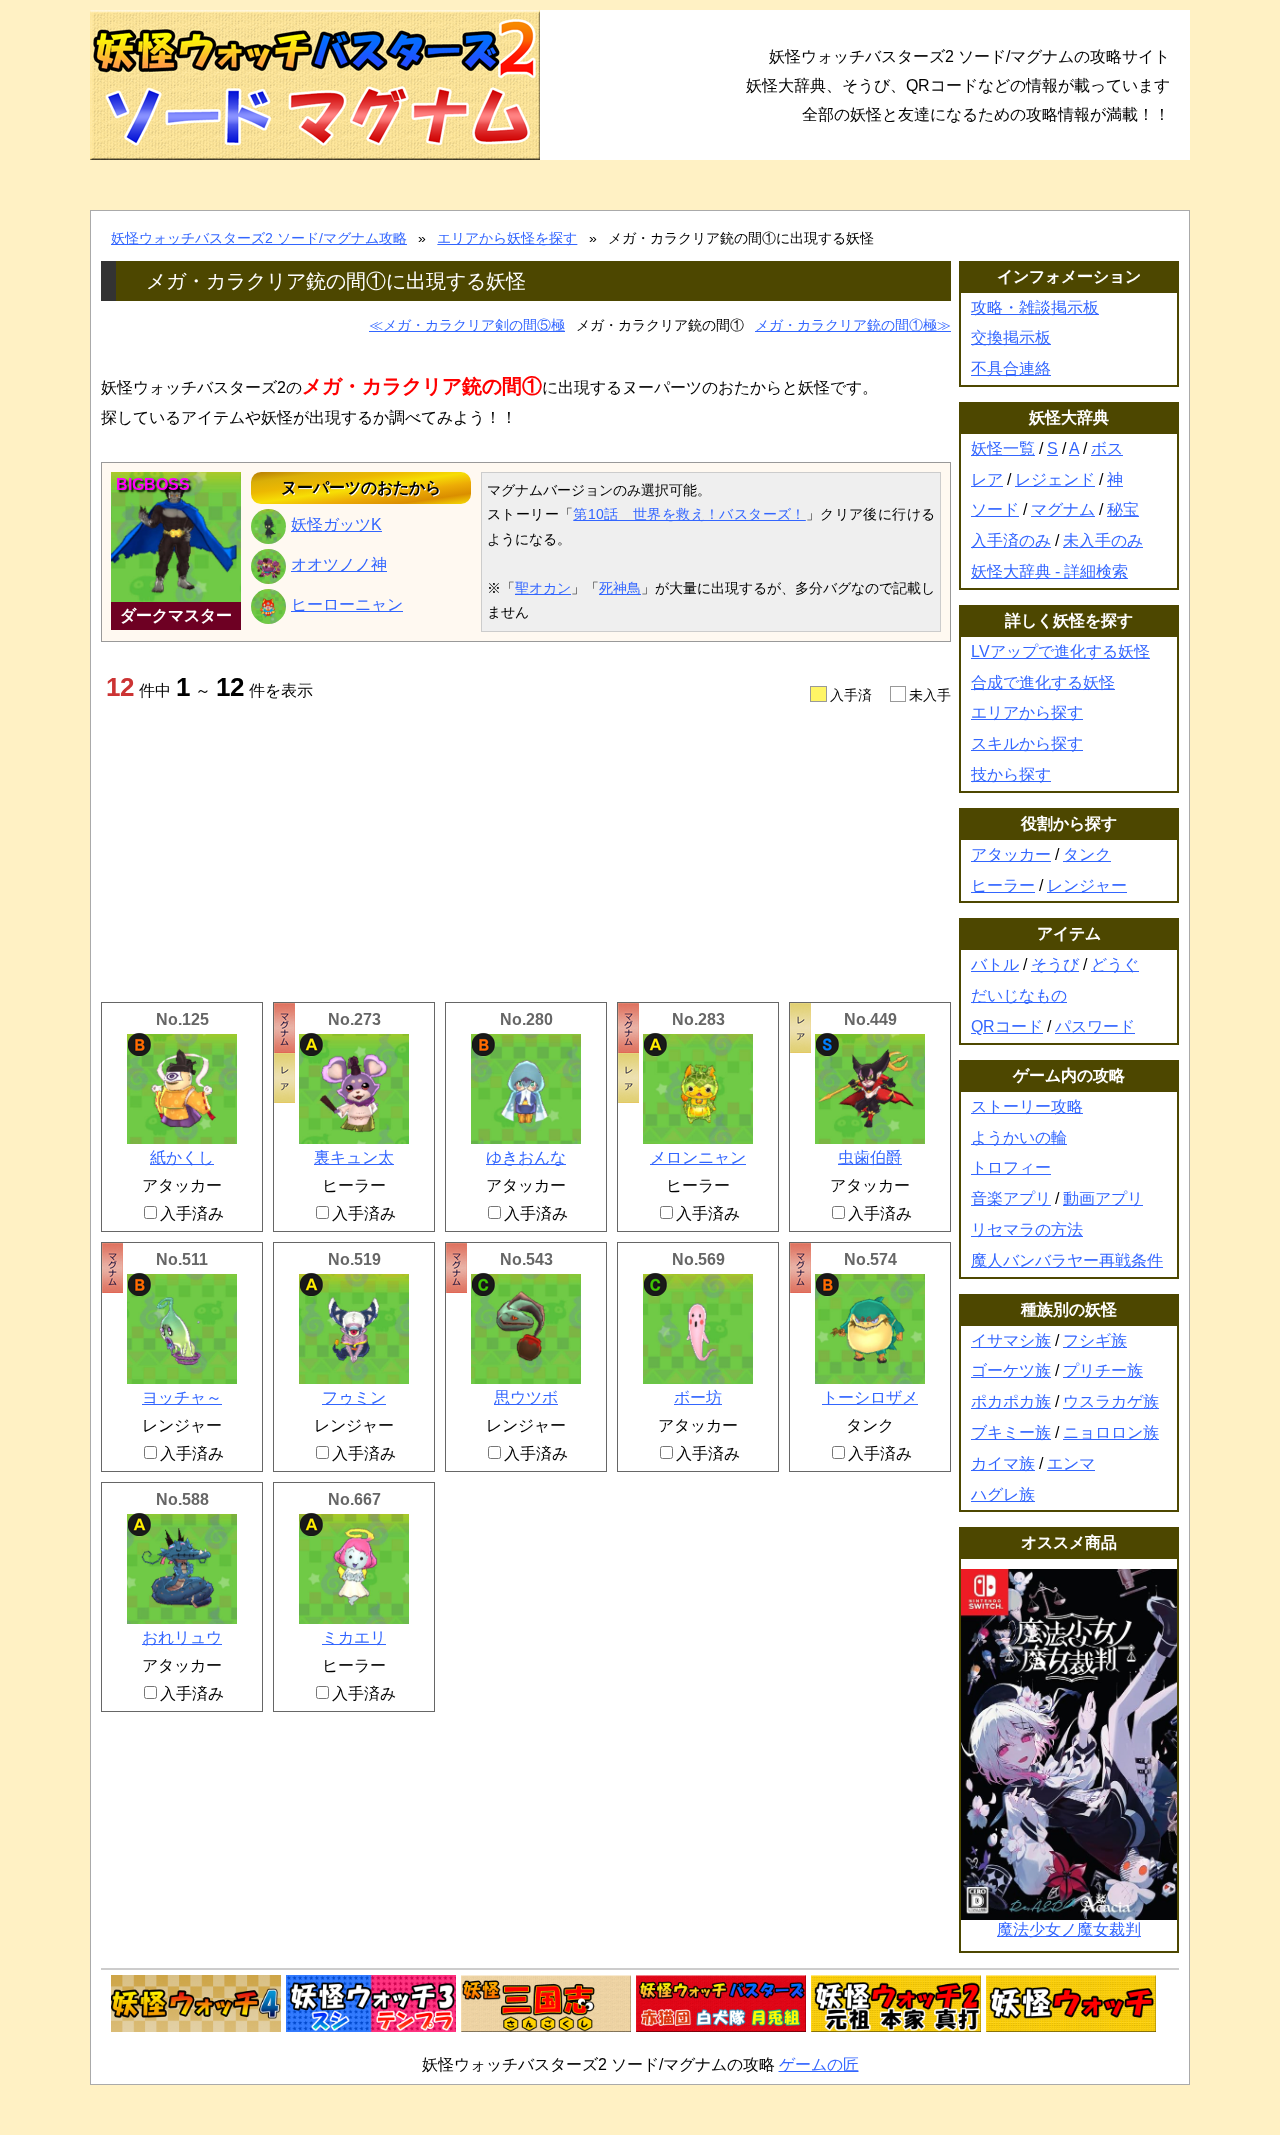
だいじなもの (1019, 995)
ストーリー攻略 (1027, 1106)
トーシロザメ (870, 1397)
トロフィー (1011, 1167)
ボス (1107, 448)
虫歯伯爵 (870, 1157)
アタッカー (1011, 854)
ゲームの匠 (819, 2064)
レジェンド (1055, 479)
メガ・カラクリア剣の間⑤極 (474, 325)
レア (987, 479)
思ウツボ (526, 1397)
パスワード (1095, 1026)
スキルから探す (1027, 743)
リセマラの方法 (1027, 1229)
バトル (995, 964)
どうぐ (1115, 964)
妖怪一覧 (1003, 448)
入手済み (192, 1213)
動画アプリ (1103, 1198)
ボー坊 (698, 1397)
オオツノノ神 (339, 564)
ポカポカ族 (1011, 1401)
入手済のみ (1011, 540)
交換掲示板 (1011, 337)
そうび (1055, 964)
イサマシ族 (1011, 1340)
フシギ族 (1095, 1340)
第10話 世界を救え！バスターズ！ (689, 514)
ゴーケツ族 (1011, 1370)
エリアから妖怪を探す (507, 238)
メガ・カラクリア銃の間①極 (846, 325)
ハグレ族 (1003, 1494)
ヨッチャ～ (182, 1397)
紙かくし (182, 1157)
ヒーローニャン (347, 604)
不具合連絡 (1011, 368)
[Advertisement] (526, 852)
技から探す (1011, 774)
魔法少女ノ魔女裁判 (1069, 1929)
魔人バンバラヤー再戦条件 (1067, 1260)
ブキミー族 (1011, 1432)
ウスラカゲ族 (1111, 1401)
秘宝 (1123, 509)
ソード (995, 509)
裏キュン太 (354, 1157)
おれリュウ (182, 1637)
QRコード (1007, 1026)
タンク (1087, 854)
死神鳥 (620, 588)
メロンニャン (698, 1157)
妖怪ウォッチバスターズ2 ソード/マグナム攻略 (259, 238)
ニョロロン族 (1111, 1432)
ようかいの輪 (1019, 1137)
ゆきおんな (526, 1157)
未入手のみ (1103, 540)
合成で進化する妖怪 (1043, 682)
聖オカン (543, 588)
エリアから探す (1027, 712)
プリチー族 (1103, 1370)
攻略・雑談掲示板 (1035, 307)
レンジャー (1087, 885)
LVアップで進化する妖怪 (1060, 651)
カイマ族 (1003, 1463)
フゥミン (354, 1397)
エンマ (1071, 1463)
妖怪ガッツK (336, 524)
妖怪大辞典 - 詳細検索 (1049, 571)
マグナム (1063, 509)
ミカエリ (354, 1637)
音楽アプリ (1011, 1198)
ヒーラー (1003, 885)
